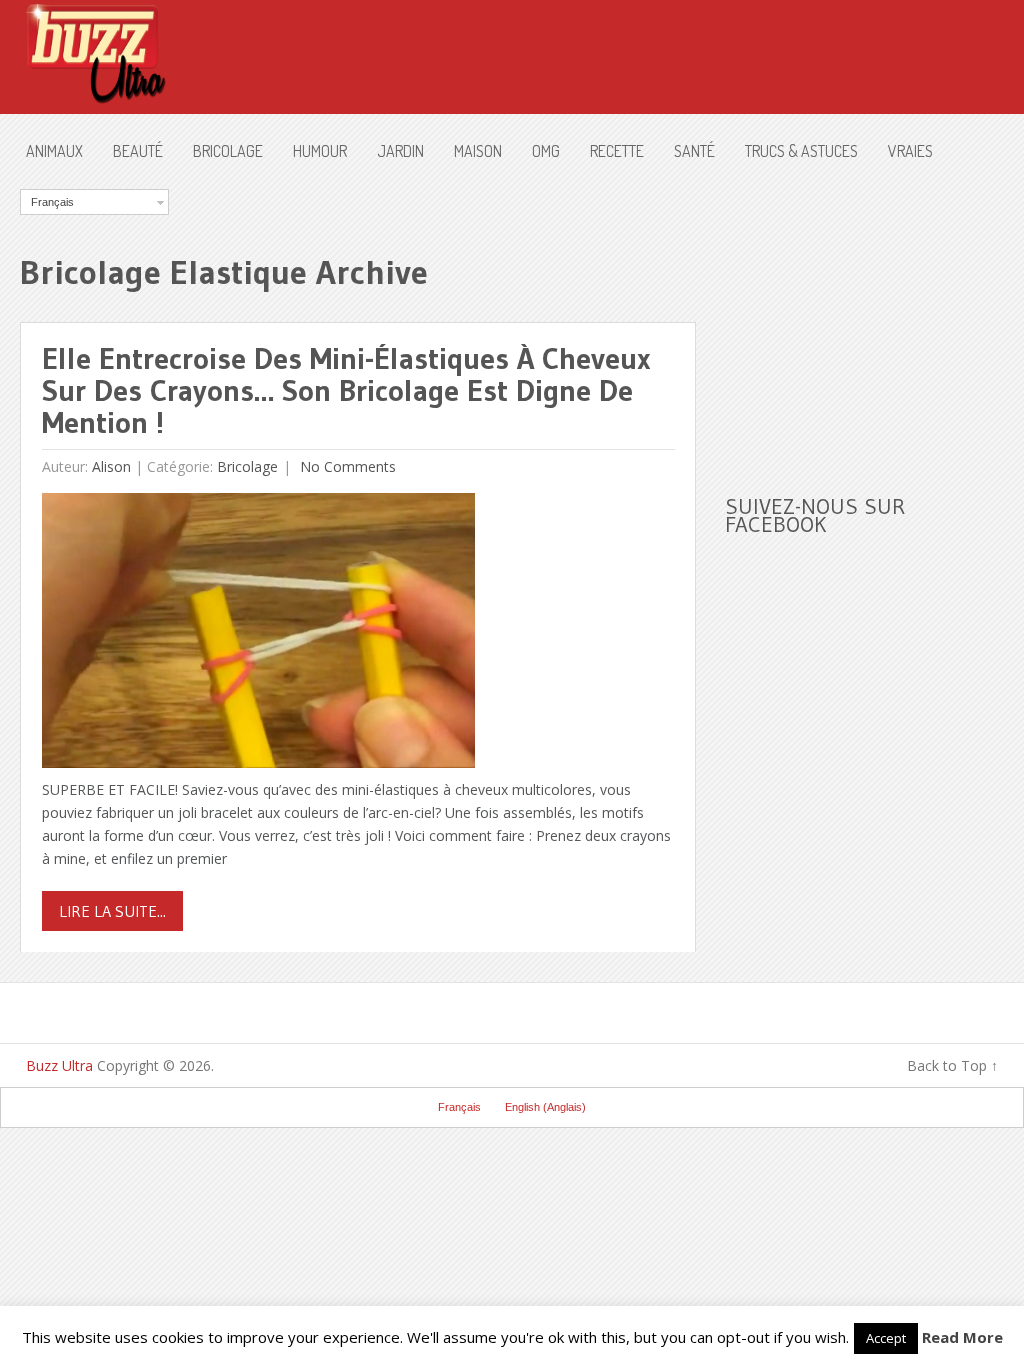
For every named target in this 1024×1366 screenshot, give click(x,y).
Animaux (54, 151)
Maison (478, 151)
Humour (320, 151)
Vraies (910, 151)
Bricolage (228, 151)
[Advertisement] (874, 314)
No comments (346, 466)
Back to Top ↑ (952, 1065)
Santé (694, 151)
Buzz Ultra (59, 1065)
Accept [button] (886, 1338)
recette (617, 151)
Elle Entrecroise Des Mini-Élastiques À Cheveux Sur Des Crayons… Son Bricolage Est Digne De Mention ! (346, 390)
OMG (546, 151)
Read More (962, 1337)
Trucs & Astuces (801, 151)
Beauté (138, 151)
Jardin (400, 151)
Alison (111, 466)
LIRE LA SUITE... (112, 911)
